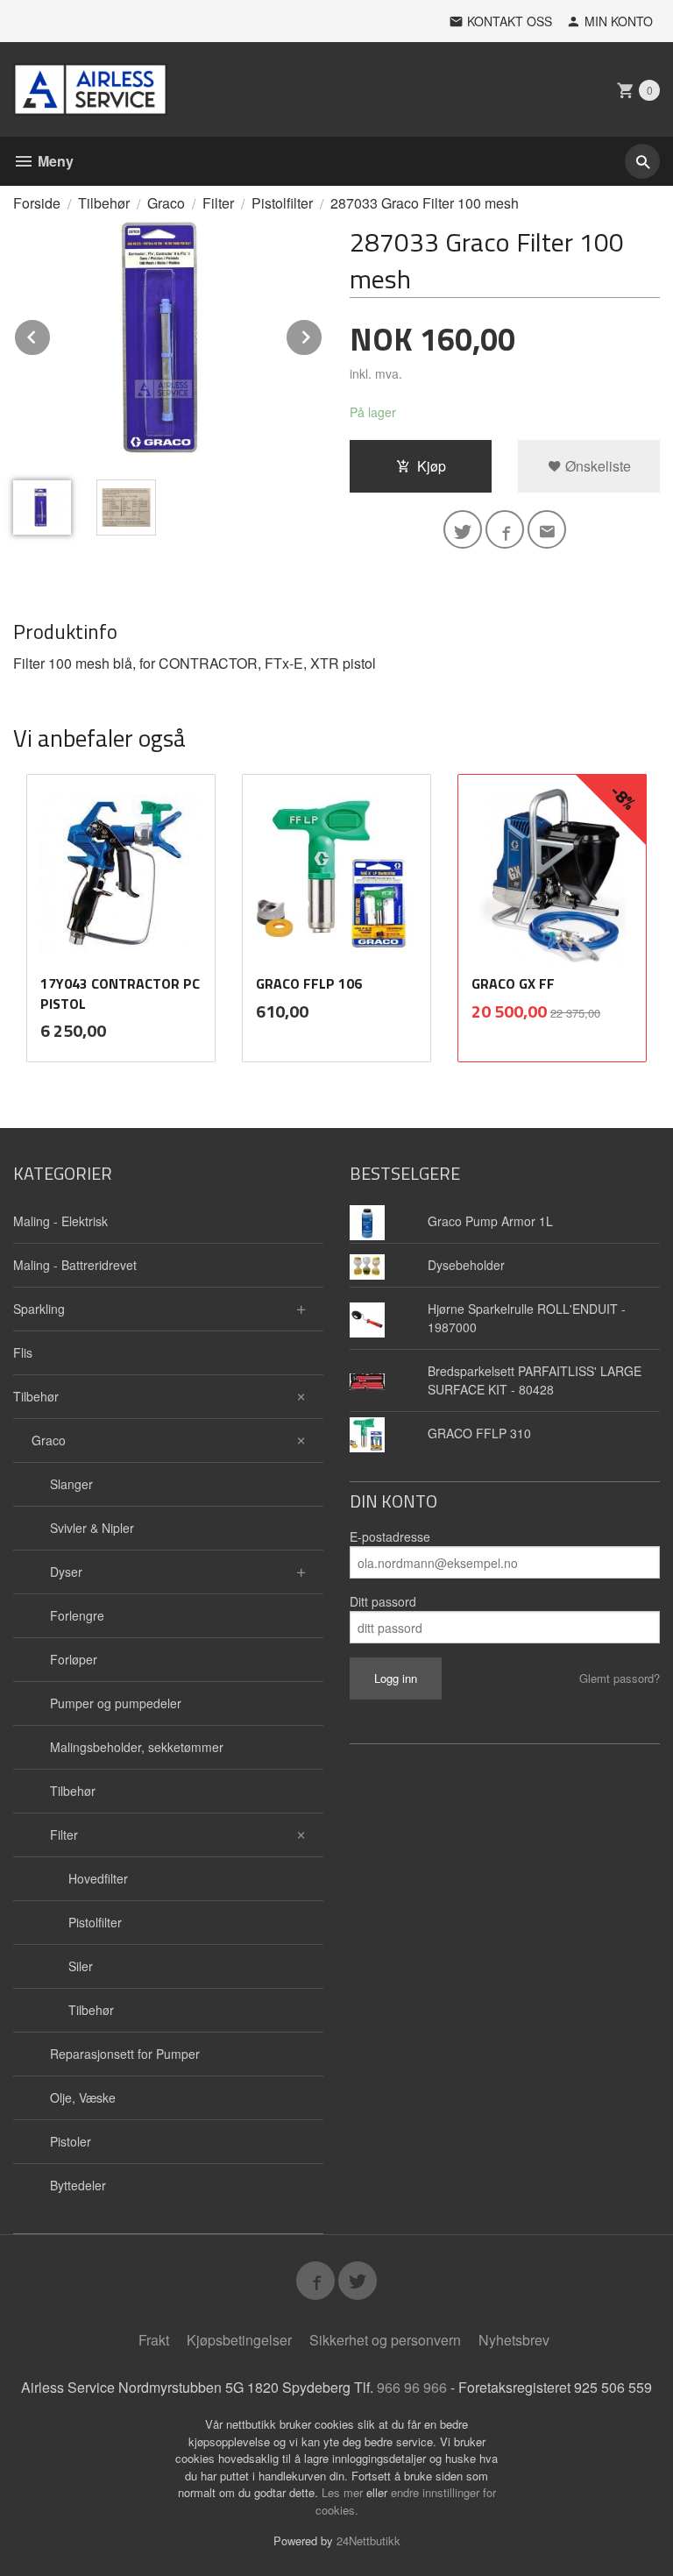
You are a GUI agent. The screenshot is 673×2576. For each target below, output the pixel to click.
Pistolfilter (95, 1922)
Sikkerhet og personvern (385, 2340)
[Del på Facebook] (505, 529)
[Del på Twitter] (463, 529)
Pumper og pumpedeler (116, 1703)
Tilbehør (36, 1396)
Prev (51, 334)
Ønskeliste (596, 466)
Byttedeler (78, 2185)
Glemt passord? (620, 1678)
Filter (64, 1834)
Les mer (344, 2492)
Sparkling (39, 1309)
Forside (37, 203)
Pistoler (71, 2141)
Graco (49, 1440)
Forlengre (77, 1615)
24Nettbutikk (368, 2541)
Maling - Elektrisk (60, 1221)
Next (322, 334)
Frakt (154, 2340)
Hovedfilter (98, 1878)
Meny (54, 161)
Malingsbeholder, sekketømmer (137, 1747)
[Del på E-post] (547, 529)
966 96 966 (412, 2387)
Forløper (74, 1659)
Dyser (66, 1572)
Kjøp (432, 466)
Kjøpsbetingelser (239, 2340)
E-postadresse (390, 1536)
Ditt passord (383, 1601)
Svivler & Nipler (92, 1528)
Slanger (71, 1484)
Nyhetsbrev (514, 2340)
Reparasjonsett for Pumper (125, 2054)
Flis (23, 1352)
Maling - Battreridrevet (75, 1265)
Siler (81, 1966)
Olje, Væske (83, 2097)
